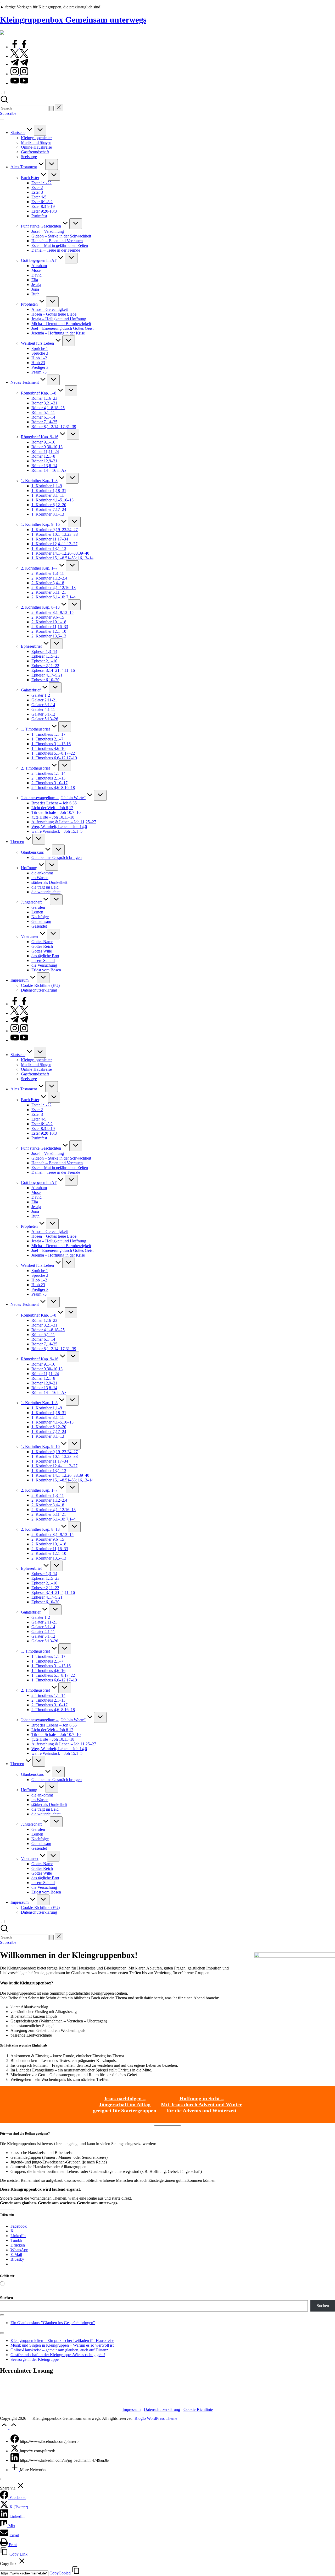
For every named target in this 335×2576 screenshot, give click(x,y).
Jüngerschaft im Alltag (125, 2104)
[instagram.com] (19, 74)
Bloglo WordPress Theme (156, 2418)
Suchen (7, 2298)
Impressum (132, 2409)
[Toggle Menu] (2, 2315)
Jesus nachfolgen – (125, 2098)
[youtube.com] (19, 83)
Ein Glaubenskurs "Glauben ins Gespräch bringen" (53, 2323)
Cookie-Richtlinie (198, 2409)
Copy (60, 2573)
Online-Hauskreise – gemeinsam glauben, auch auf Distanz (59, 2350)
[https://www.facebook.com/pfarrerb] (15, 2441)
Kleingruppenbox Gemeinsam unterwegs (73, 20)
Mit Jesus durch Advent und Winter (202, 2104)
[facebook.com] (19, 47)
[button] (52, 108)
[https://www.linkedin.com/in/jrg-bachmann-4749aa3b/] (15, 2460)
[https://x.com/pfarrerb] (15, 2451)
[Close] (2, 2333)
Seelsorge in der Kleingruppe (35, 2359)
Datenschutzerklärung (162, 2409)
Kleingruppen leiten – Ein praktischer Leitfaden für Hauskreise (62, 2340)
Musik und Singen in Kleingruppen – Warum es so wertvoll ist (62, 2345)
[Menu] (2, 120)
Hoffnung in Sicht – (202, 2098)
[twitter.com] (19, 56)
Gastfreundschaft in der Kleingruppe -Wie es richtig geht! (58, 2355)
